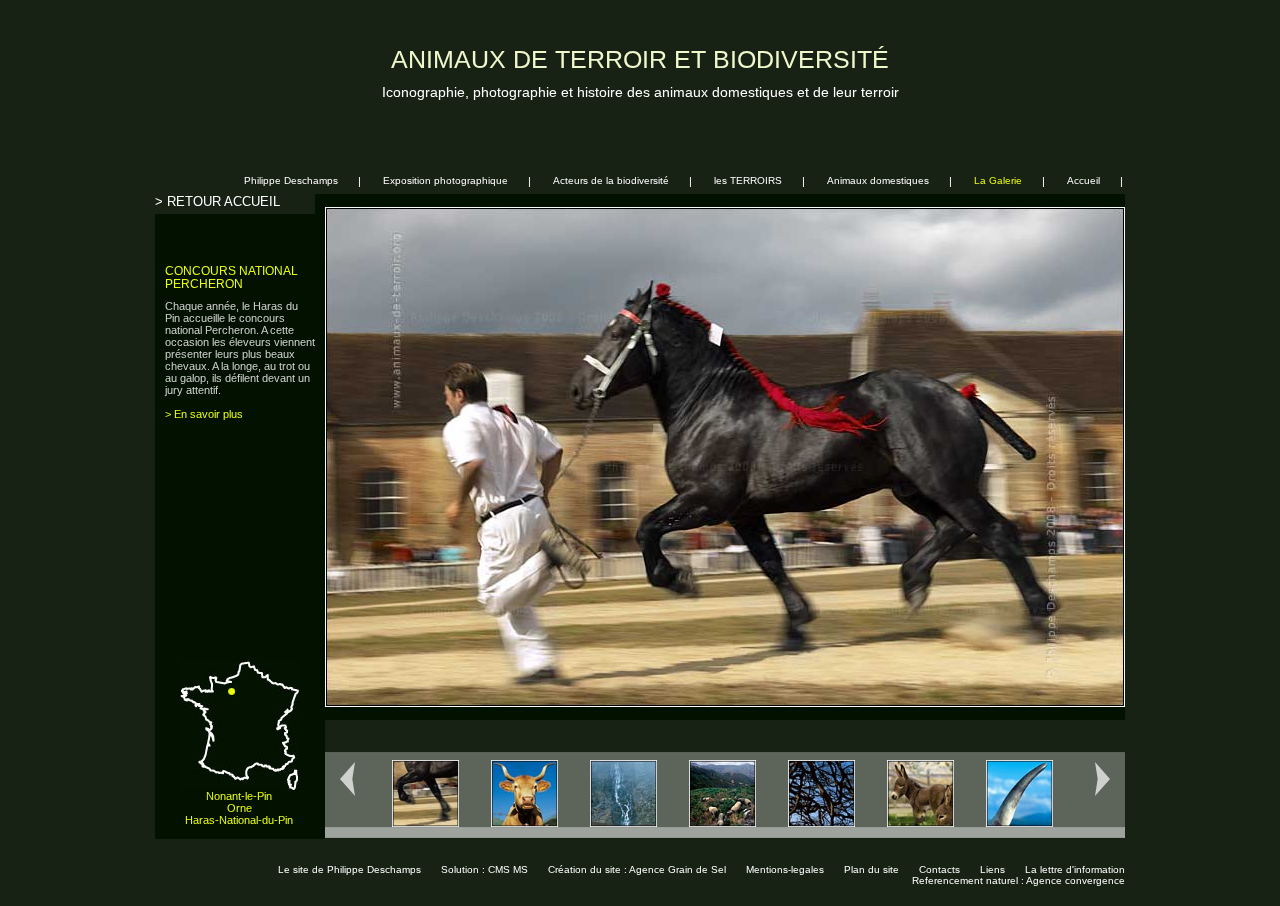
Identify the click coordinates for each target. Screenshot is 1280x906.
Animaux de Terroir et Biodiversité (640, 59)
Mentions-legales (785, 869)
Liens (992, 869)
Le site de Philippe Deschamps (349, 869)
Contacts (939, 869)
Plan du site (871, 869)
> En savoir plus (204, 414)
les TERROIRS (748, 180)
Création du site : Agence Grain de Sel (637, 869)
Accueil (1083, 180)
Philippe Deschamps (291, 180)
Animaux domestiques (878, 180)
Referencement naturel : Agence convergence (1018, 880)
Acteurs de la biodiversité (611, 180)
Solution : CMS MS (484, 869)
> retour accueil (217, 201)
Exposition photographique (445, 180)
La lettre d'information (1075, 869)
